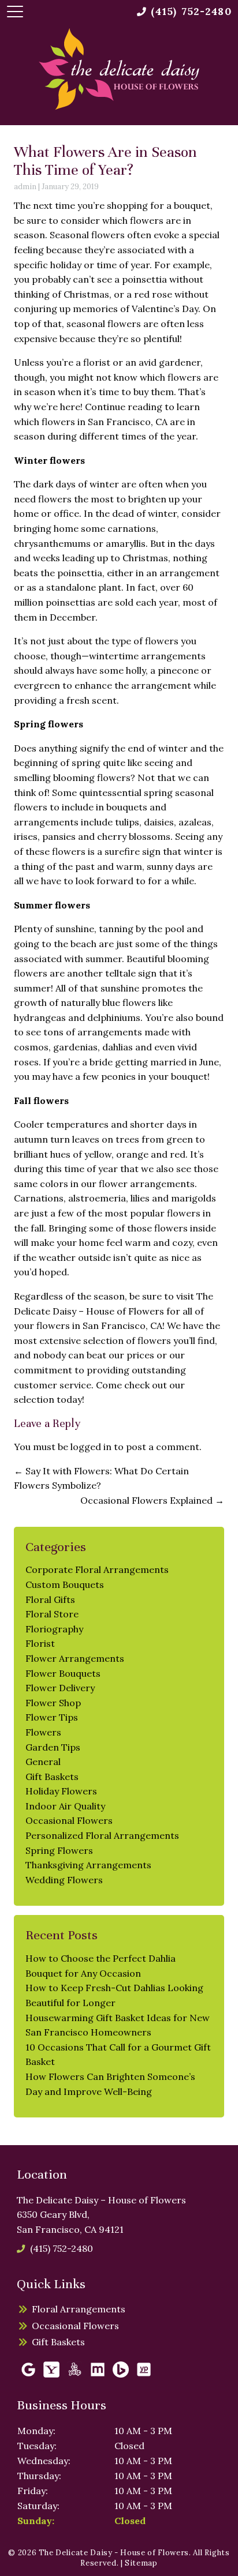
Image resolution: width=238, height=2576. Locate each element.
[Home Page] (119, 69)
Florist (40, 1643)
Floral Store (52, 1614)
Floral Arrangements (79, 2309)
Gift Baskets (52, 1777)
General (43, 1762)
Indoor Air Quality (65, 1806)
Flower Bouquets (63, 1673)
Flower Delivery (60, 1688)
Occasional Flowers (69, 1820)
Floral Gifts (50, 1599)
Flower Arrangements (75, 1658)
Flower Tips (52, 1717)
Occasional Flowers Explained (152, 1500)
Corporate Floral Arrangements (97, 1569)
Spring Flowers (59, 1850)
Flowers (43, 1732)
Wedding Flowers (64, 1880)
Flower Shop (53, 1703)
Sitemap (141, 2563)
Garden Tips (53, 1747)
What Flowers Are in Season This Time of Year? (105, 161)
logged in (91, 1447)
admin (25, 187)
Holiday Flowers (61, 1791)
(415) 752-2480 (61, 2248)
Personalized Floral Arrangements (102, 1835)
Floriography (54, 1629)
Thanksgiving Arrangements (88, 1865)
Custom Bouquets (65, 1584)
